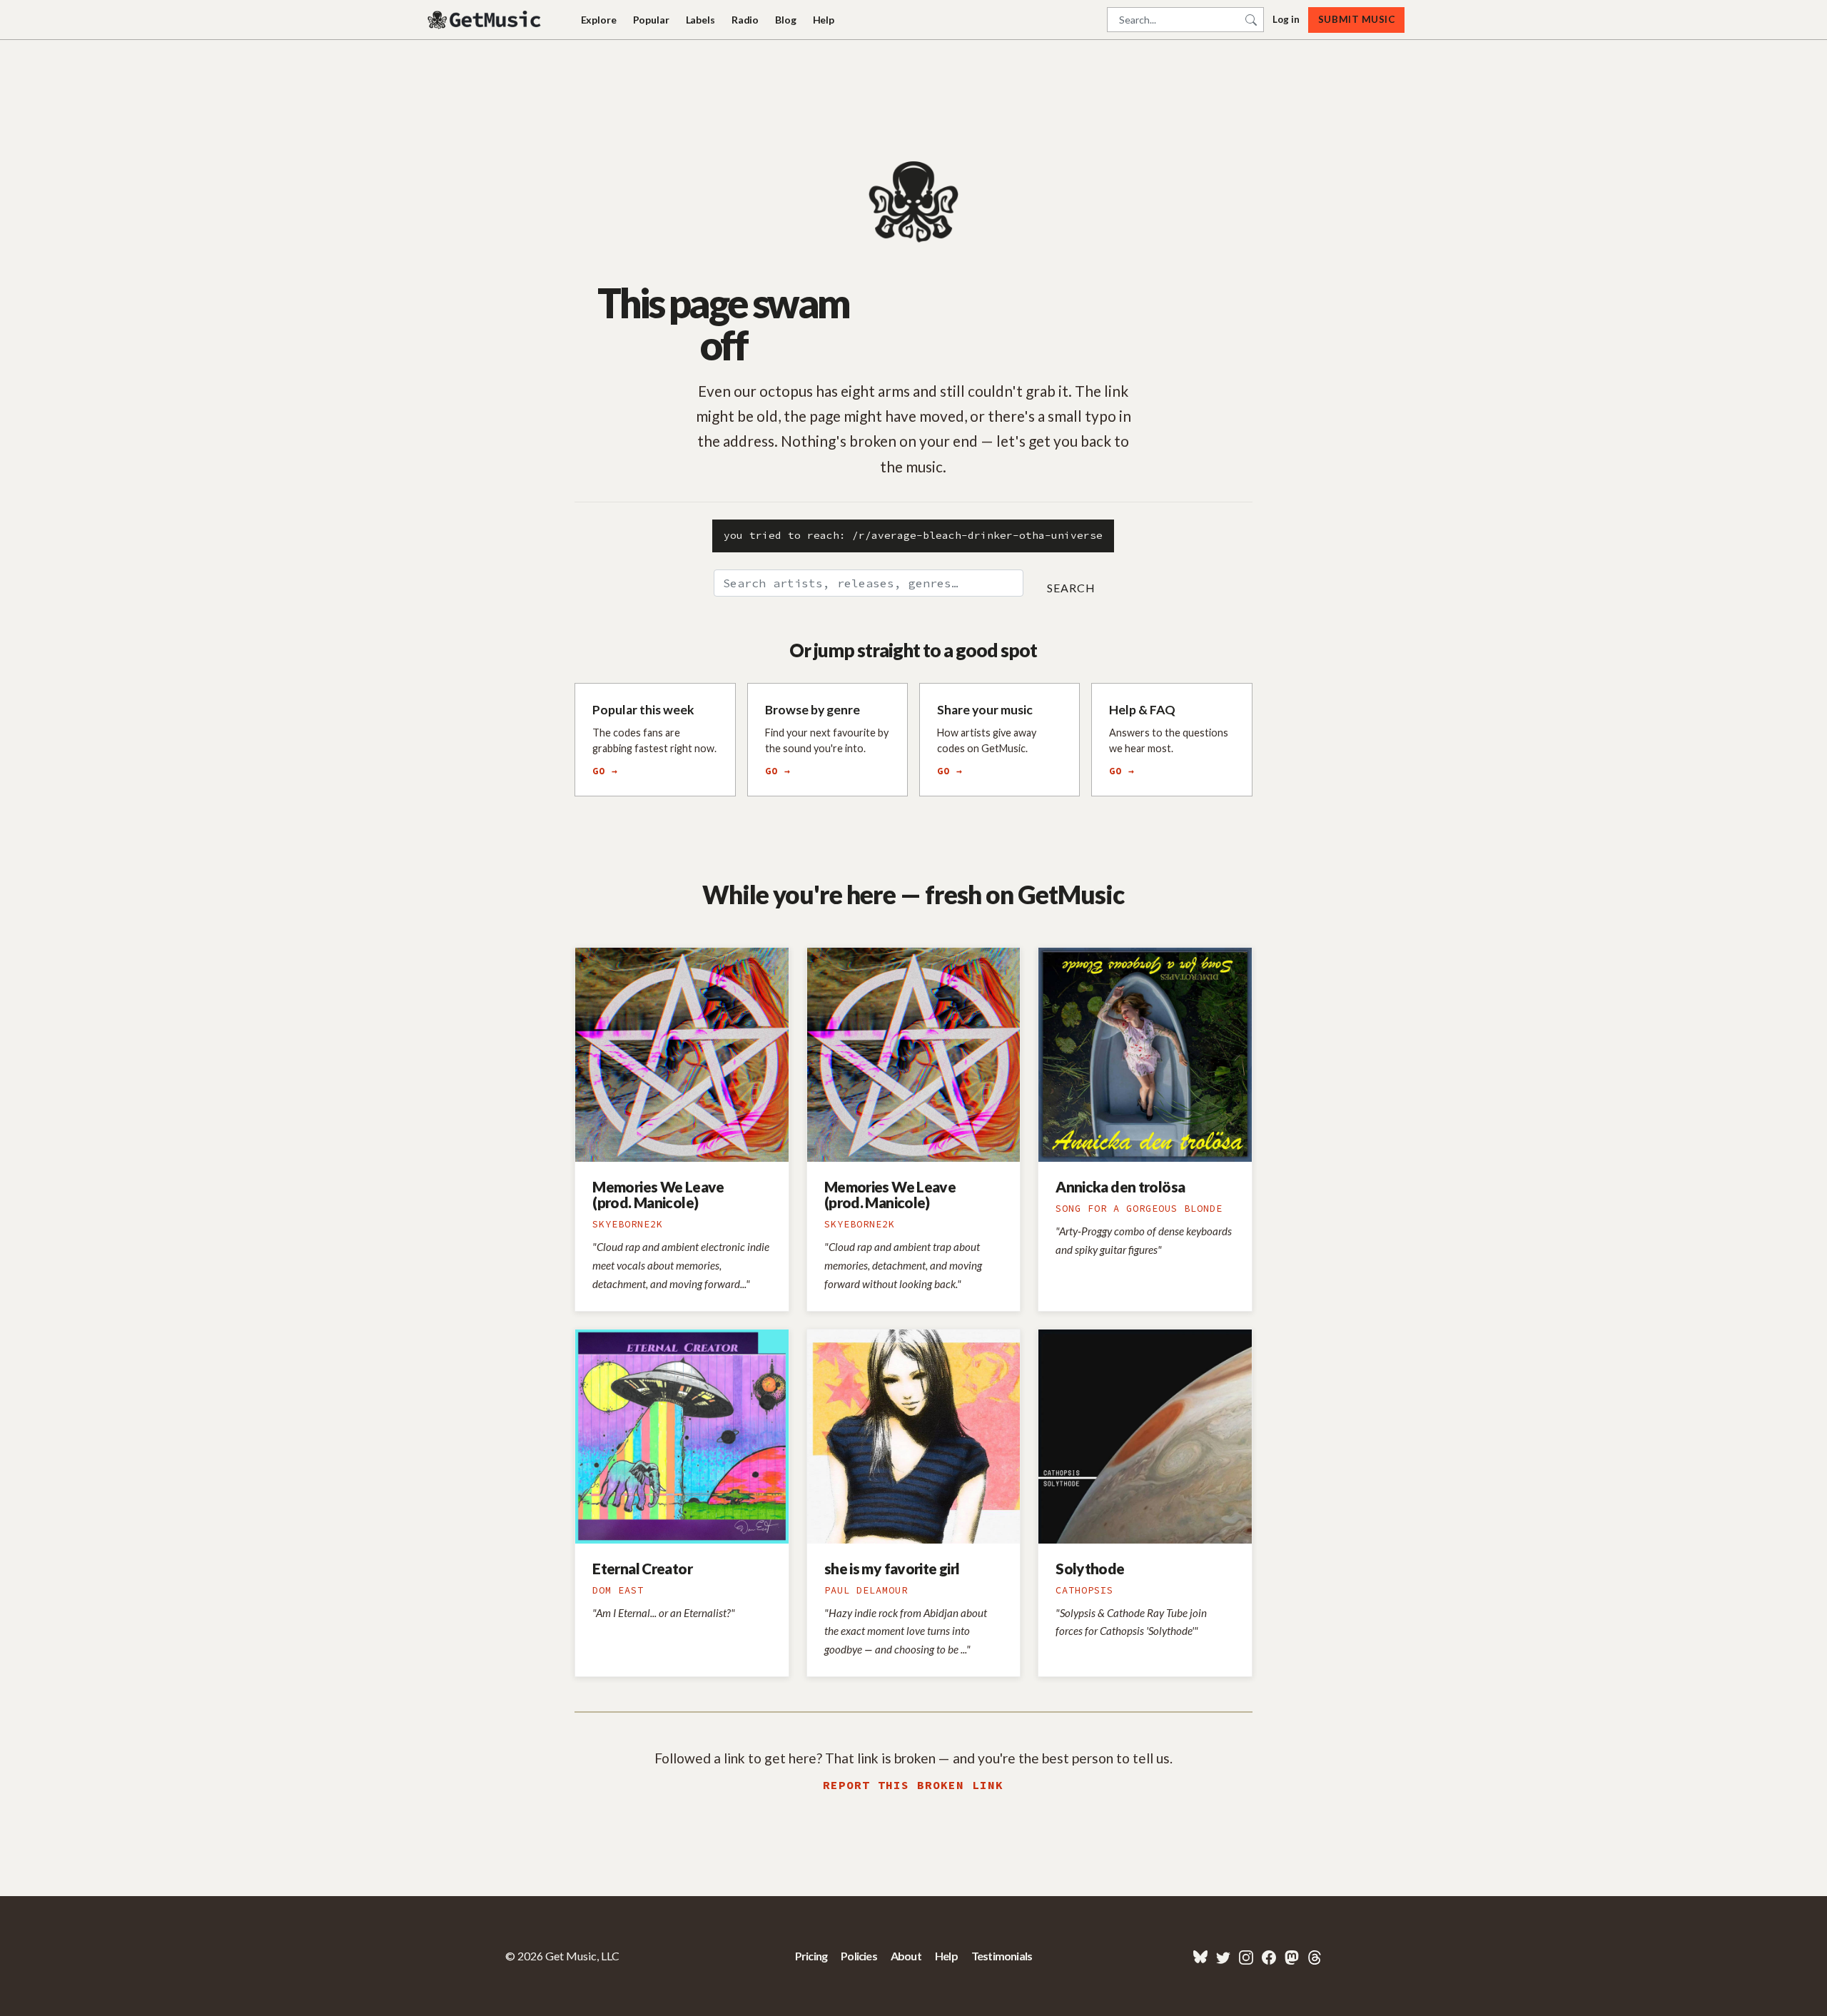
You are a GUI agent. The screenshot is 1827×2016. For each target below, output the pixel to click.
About (906, 1956)
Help (824, 20)
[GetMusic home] (486, 20)
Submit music (1356, 19)
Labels (700, 20)
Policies (859, 1956)
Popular (651, 20)
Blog (785, 20)
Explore (599, 20)
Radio (745, 20)
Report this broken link (913, 1785)
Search (1071, 588)
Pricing (811, 1956)
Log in (1286, 19)
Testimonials (1002, 1956)
